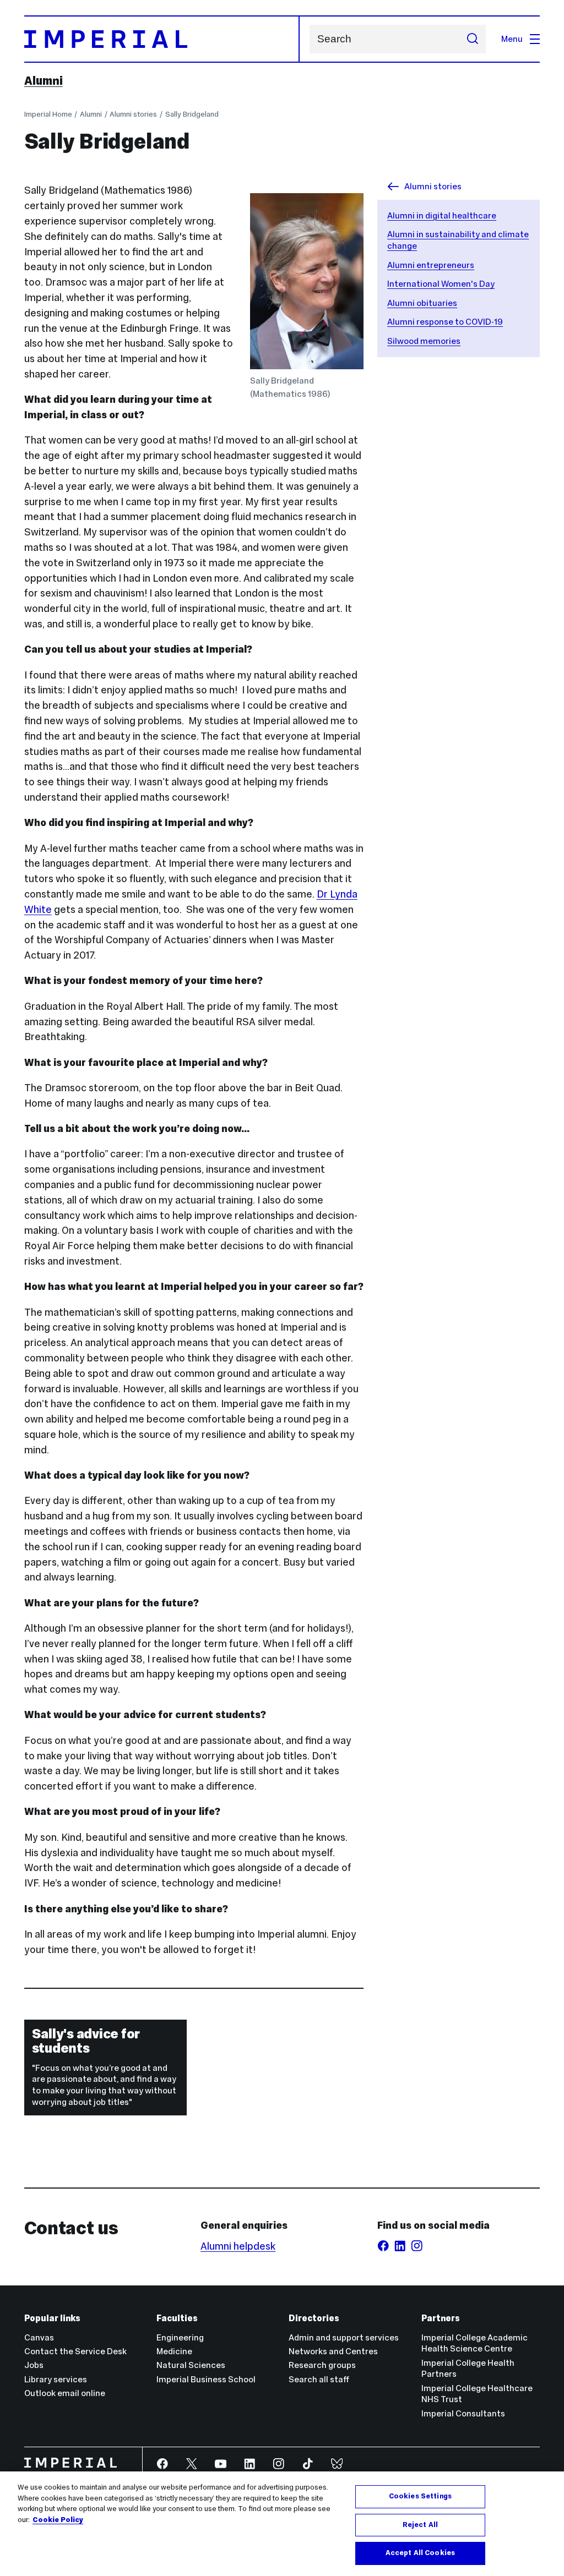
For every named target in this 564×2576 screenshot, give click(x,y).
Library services (56, 2379)
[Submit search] (472, 39)
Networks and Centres (333, 2351)
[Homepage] (162, 39)
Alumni (44, 81)
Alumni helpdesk (238, 2246)
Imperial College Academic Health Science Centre (474, 2343)
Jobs (34, 2365)
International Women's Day (441, 284)
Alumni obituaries (422, 303)
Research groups (322, 2365)
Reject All (420, 2525)
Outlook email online (65, 2393)
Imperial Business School (206, 2379)
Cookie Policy (58, 2520)
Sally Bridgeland (192, 114)
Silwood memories (424, 341)
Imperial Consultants (463, 2413)
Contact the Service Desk (75, 2351)
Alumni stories (133, 114)
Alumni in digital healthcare (442, 215)
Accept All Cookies (420, 2553)
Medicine (174, 2351)
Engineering (180, 2337)
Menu (512, 39)
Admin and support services (344, 2337)
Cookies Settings (420, 2496)
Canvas (39, 2337)
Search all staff (319, 2379)
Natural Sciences (191, 2365)
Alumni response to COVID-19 (445, 322)
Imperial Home (48, 114)
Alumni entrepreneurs (431, 265)
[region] (282, 2524)
